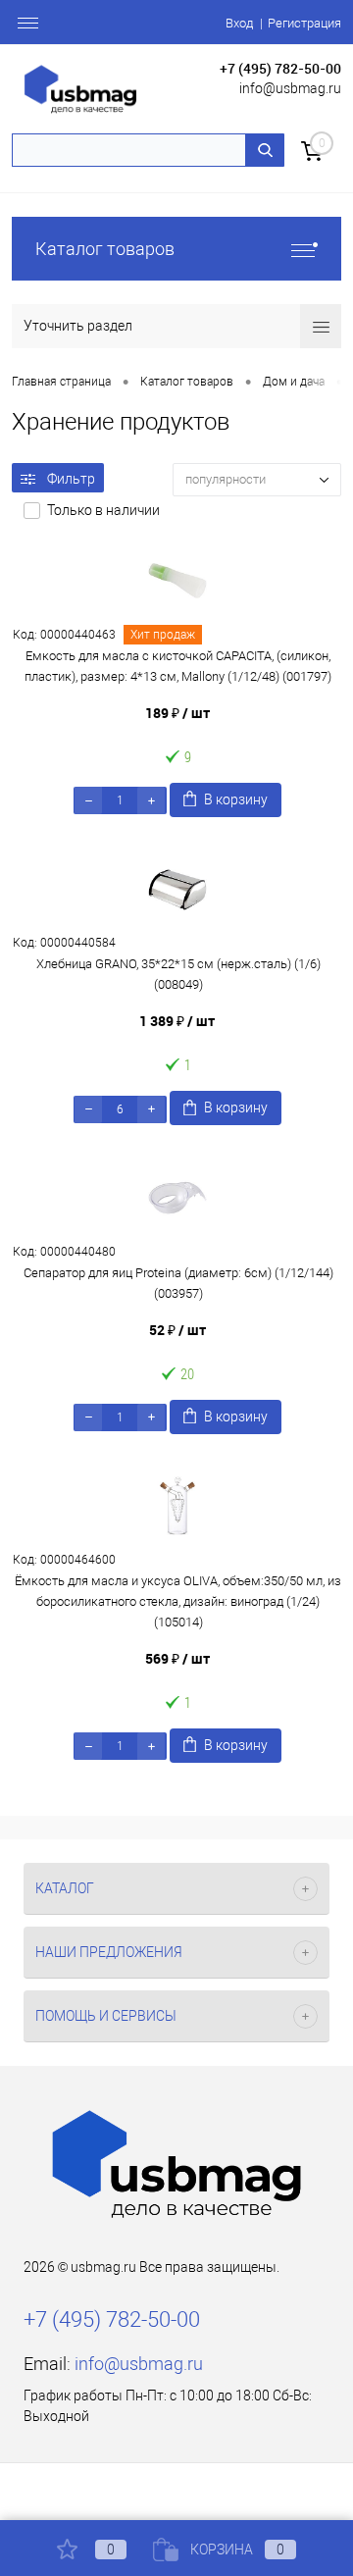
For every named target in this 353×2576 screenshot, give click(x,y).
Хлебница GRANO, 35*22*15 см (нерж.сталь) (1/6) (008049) (178, 974)
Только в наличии (103, 510)
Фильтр (71, 479)
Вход (239, 23)
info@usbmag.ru (290, 88)
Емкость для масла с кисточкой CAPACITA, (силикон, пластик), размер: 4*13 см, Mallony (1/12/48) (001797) (178, 666)
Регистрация (304, 23)
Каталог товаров (105, 249)
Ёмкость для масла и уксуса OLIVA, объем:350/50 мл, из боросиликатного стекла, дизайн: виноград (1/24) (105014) (178, 1601)
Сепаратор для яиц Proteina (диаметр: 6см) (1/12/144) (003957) (178, 1283)
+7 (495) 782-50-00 (280, 68)
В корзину (236, 799)
